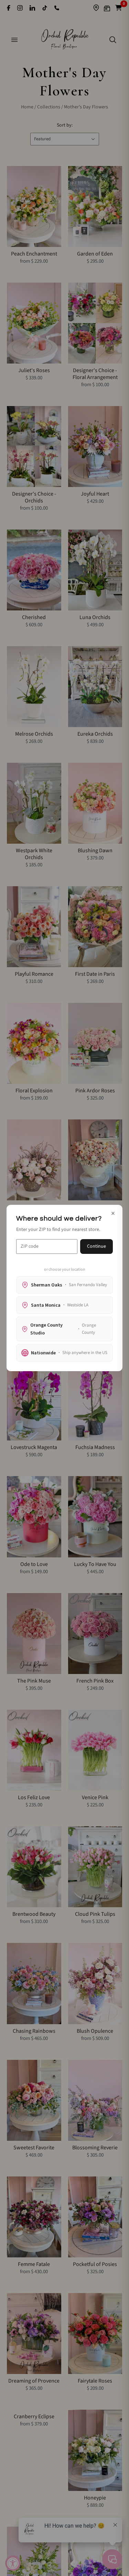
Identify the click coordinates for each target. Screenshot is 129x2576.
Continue (96, 1246)
